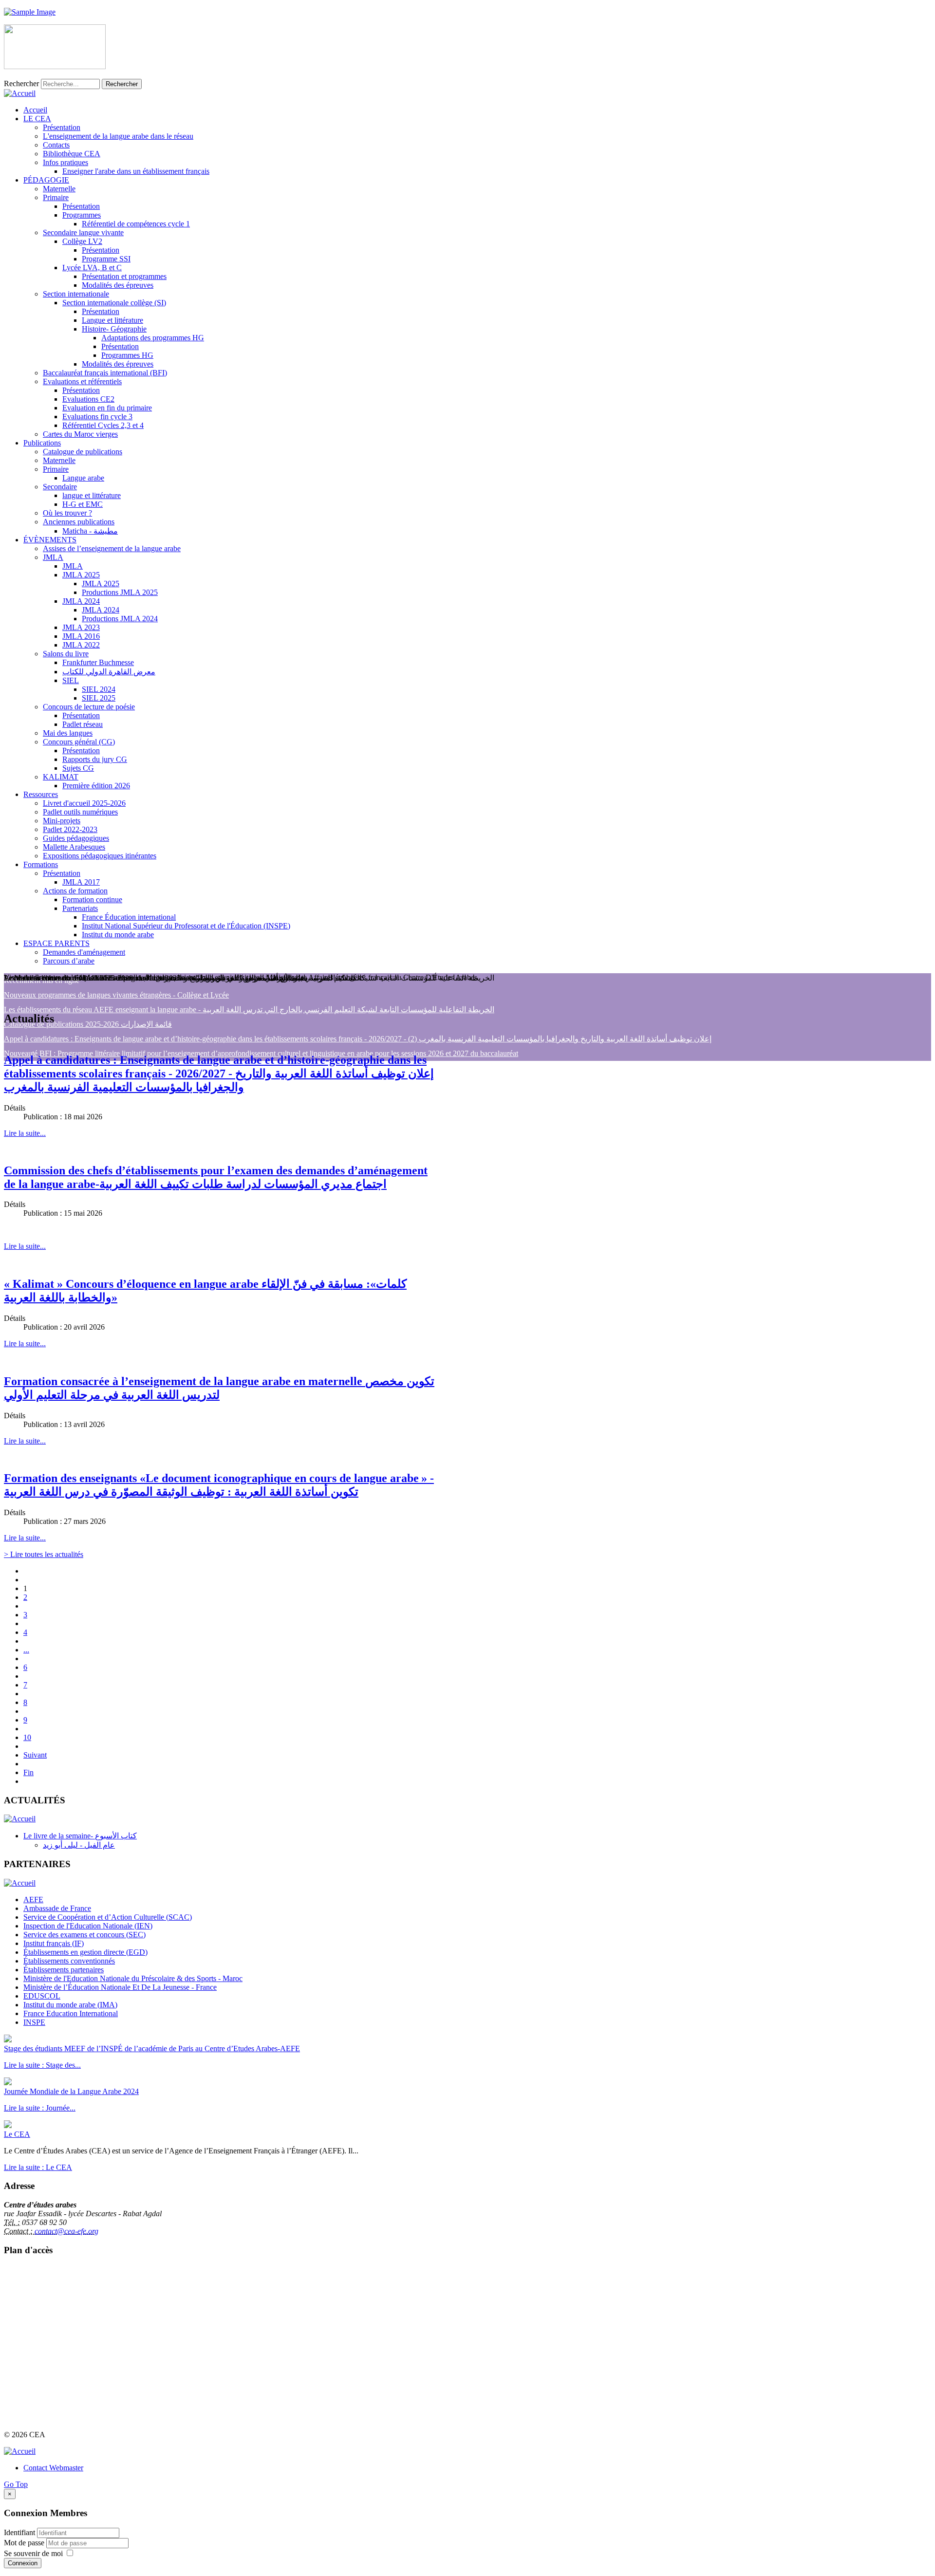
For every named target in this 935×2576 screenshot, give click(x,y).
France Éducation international (129, 917)
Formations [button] (41, 864)
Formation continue (92, 899)
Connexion (23, 2563)
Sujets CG (78, 768)
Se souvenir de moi (33, 2553)
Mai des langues (68, 733)
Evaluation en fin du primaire (107, 408)
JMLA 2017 (81, 882)
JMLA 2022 (81, 645)
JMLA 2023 (81, 627)
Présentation (62, 127)
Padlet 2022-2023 (70, 829)
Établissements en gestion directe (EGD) (85, 1952)
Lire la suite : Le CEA (38, 2167)
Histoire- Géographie (114, 329)
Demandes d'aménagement (84, 952)
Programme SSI (106, 259)
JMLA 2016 (81, 636)
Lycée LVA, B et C (92, 268)
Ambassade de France (57, 1908)
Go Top (16, 2484)
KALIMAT (61, 777)
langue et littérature (92, 495)
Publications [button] (42, 443)
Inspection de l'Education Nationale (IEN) (88, 1926)
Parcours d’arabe (69, 961)
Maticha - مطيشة (90, 531)
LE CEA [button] (37, 119)
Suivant (35, 1755)
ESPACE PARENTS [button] (56, 943)
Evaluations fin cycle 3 (97, 417)
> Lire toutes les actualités (44, 1554)
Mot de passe (25, 2543)
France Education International (71, 2013)
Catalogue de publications (83, 452)
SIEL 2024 (99, 689)
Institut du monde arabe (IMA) (70, 2005)
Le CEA (17, 2134)
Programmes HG (127, 355)
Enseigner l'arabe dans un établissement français (136, 171)
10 (27, 1737)
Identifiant (19, 2532)
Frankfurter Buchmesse (98, 662)
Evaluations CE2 (88, 399)
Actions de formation (75, 891)
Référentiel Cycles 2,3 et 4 (103, 425)
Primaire (56, 197)
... (26, 1650)
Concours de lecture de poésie (89, 707)
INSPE (34, 2022)
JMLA (53, 557)
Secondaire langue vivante (83, 232)
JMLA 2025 (81, 575)
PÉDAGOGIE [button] (46, 180)
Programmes (82, 215)
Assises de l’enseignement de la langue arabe (112, 548)
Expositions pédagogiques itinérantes (100, 856)
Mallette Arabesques (74, 847)
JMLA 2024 (81, 601)
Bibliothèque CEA (72, 154)
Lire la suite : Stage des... (42, 2065)
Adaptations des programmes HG (153, 338)
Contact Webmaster (53, 2468)
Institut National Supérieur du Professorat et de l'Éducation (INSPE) (186, 926)
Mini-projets (62, 821)
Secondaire (60, 487)
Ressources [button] (41, 794)
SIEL (71, 680)
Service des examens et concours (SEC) (84, 1935)
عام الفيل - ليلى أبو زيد (79, 1845)
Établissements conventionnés (69, 1961)
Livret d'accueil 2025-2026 (84, 803)
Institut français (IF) (54, 1943)
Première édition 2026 (96, 786)
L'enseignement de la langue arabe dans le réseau (118, 136)
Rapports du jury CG (95, 759)
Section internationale (76, 294)
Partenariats (80, 908)
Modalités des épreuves (118, 285)
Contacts (56, 145)
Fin (28, 1772)
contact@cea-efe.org (66, 2231)
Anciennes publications (79, 522)
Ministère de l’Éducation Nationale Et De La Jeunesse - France (120, 1987)
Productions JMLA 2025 (120, 592)
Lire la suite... (25, 1133)
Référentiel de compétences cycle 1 (136, 224)
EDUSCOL (42, 1996)
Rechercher (21, 83)
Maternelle (59, 189)
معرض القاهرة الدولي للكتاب (109, 672)
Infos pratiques (65, 162)
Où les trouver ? (67, 513)
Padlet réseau (83, 724)
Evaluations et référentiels (82, 381)
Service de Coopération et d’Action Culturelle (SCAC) (108, 1917)
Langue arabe (83, 478)
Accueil (35, 110)
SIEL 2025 (99, 698)
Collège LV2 (82, 241)
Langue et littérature (112, 320)
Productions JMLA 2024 (120, 619)
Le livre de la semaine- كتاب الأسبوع (80, 1836)
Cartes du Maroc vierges (80, 434)
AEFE (33, 1900)
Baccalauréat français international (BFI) (105, 373)
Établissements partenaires (64, 1970)
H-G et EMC (83, 504)
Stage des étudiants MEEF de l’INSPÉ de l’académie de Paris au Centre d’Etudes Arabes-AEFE (152, 2048)
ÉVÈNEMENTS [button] (50, 540)
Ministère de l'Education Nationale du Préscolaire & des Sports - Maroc (133, 1978)
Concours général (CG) (79, 742)
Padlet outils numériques (80, 812)
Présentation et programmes (124, 276)
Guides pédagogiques (76, 838)
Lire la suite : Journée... (40, 2108)
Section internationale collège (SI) (114, 303)
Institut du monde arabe (118, 935)
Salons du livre (66, 654)
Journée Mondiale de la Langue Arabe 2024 (71, 2091)
